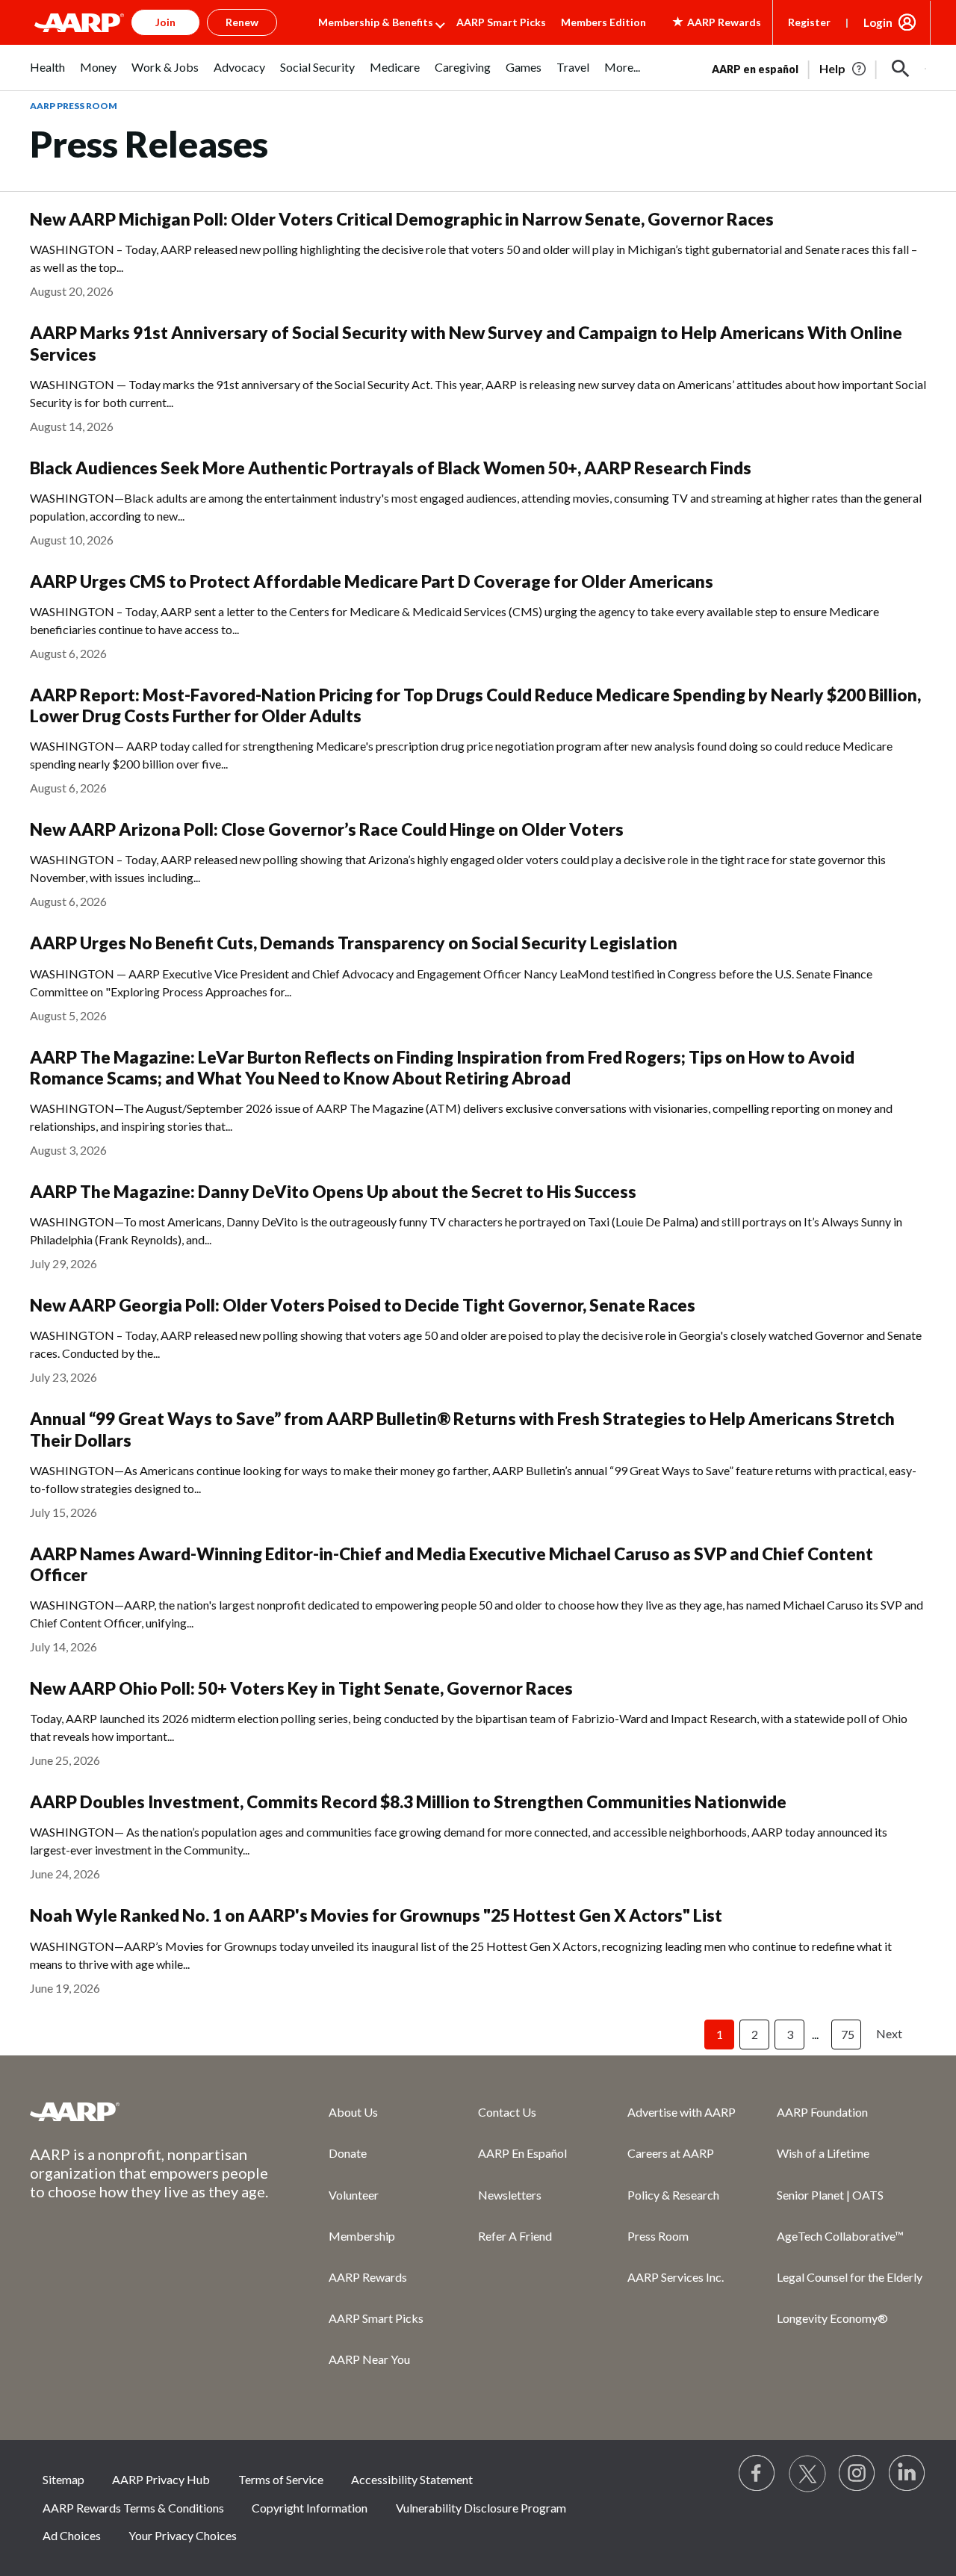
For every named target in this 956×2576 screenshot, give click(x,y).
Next (889, 2033)
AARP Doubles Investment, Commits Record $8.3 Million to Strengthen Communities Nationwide (408, 1802)
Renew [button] (242, 22)
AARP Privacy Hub (161, 2479)
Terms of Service (281, 2479)
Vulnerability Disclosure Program (481, 2508)
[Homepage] (79, 22)
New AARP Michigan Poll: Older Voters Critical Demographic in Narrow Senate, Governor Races (402, 219)
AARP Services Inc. (676, 2277)
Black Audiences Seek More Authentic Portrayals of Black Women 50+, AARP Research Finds (391, 468)
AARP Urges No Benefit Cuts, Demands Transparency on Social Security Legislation (354, 943)
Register (809, 22)
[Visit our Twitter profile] (807, 2474)
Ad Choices (72, 2535)
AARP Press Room (74, 106)
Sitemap (63, 2479)
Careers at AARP (671, 2153)
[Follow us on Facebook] (757, 2474)
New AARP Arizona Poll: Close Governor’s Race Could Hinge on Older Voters (327, 829)
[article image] (844, 69)
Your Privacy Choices (183, 2535)
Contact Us (507, 2112)
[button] (901, 69)
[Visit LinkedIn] (907, 2474)
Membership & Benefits (376, 22)
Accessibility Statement (412, 2479)
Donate (348, 2153)
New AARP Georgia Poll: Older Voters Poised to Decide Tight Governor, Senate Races (363, 1305)
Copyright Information (310, 2508)
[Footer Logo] (149, 2111)
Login (878, 22)
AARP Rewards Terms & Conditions (133, 2508)
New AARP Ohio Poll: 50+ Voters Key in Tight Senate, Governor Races (301, 1688)
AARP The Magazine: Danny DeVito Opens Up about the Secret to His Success (333, 1192)
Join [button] (165, 22)
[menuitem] (47, 75)
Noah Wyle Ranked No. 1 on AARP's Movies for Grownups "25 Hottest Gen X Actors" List (376, 1915)
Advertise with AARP (682, 2112)
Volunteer (354, 2195)
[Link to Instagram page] (857, 2474)
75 (848, 2034)
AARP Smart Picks (501, 22)
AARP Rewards (368, 2277)
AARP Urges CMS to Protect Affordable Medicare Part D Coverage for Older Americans (372, 581)
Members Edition (603, 22)
